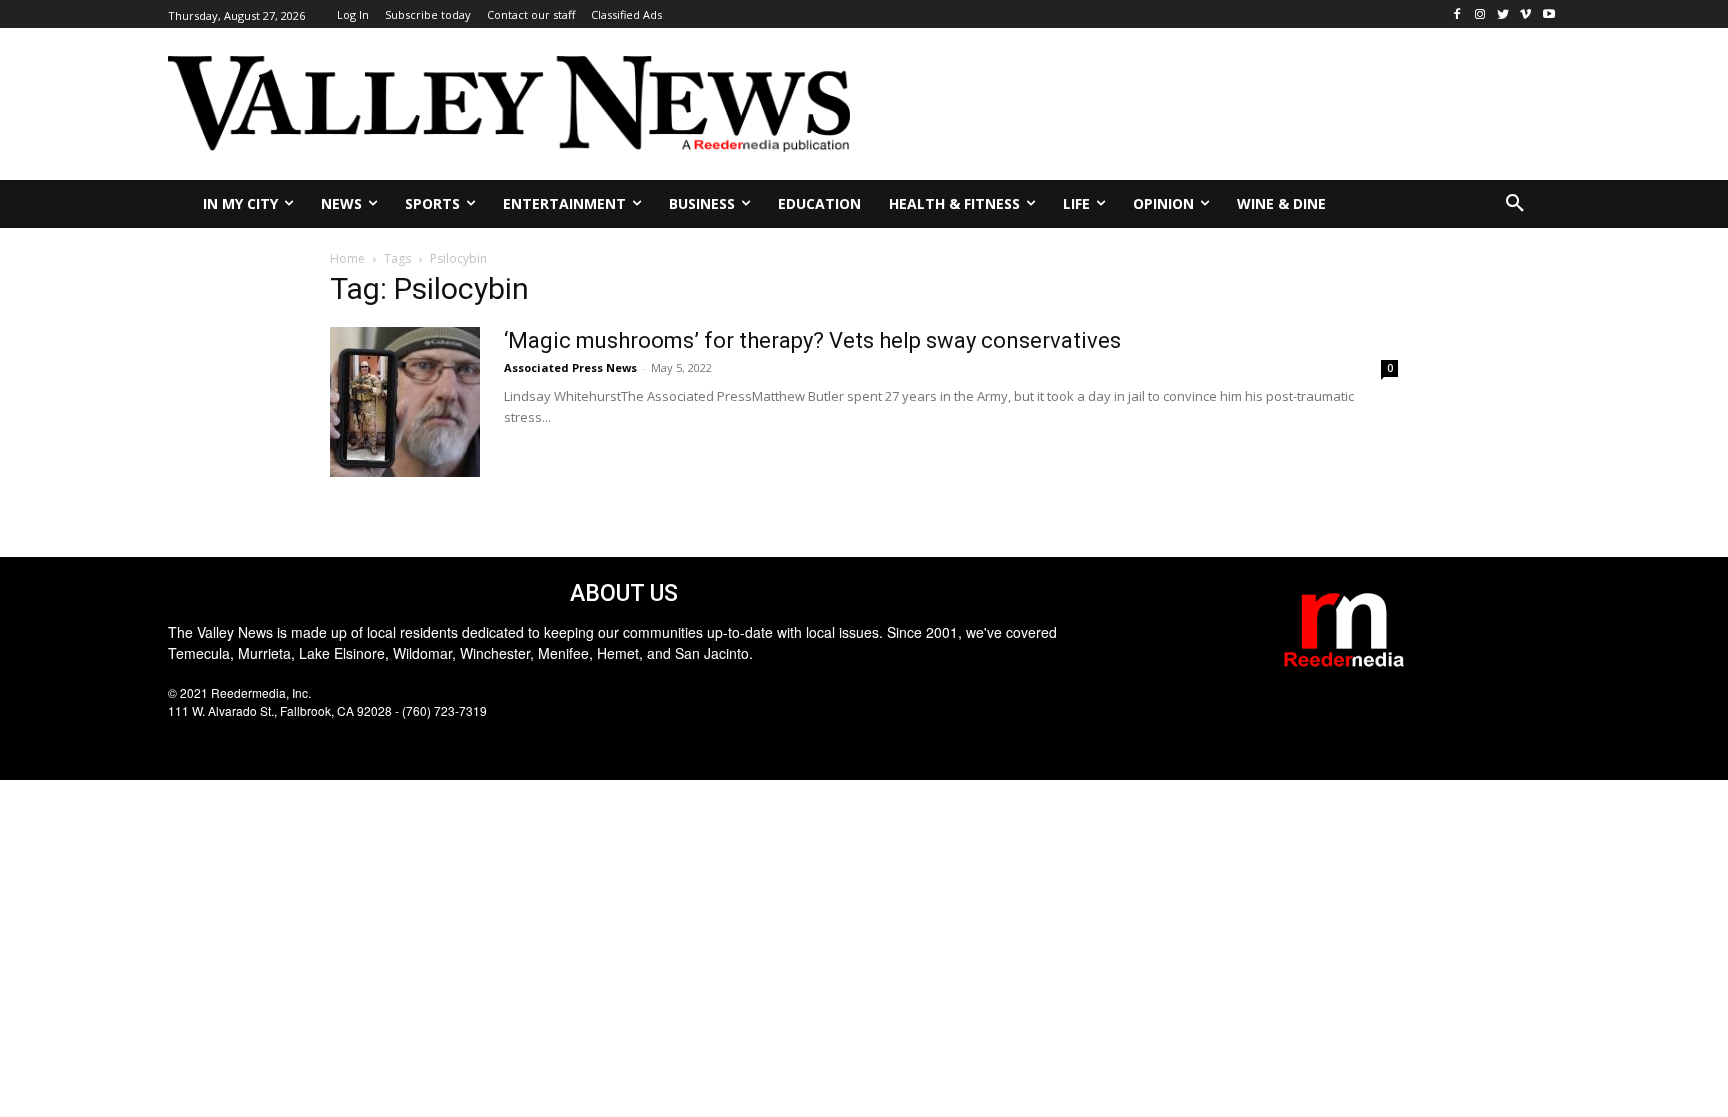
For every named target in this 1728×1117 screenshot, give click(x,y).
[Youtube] (1548, 14)
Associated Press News (570, 367)
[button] (1515, 204)
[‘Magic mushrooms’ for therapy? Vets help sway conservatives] (405, 402)
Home (347, 258)
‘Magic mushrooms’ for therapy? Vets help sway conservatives (812, 340)
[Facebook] (1457, 14)
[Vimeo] (1525, 14)
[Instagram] (1480, 14)
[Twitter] (1503, 14)
